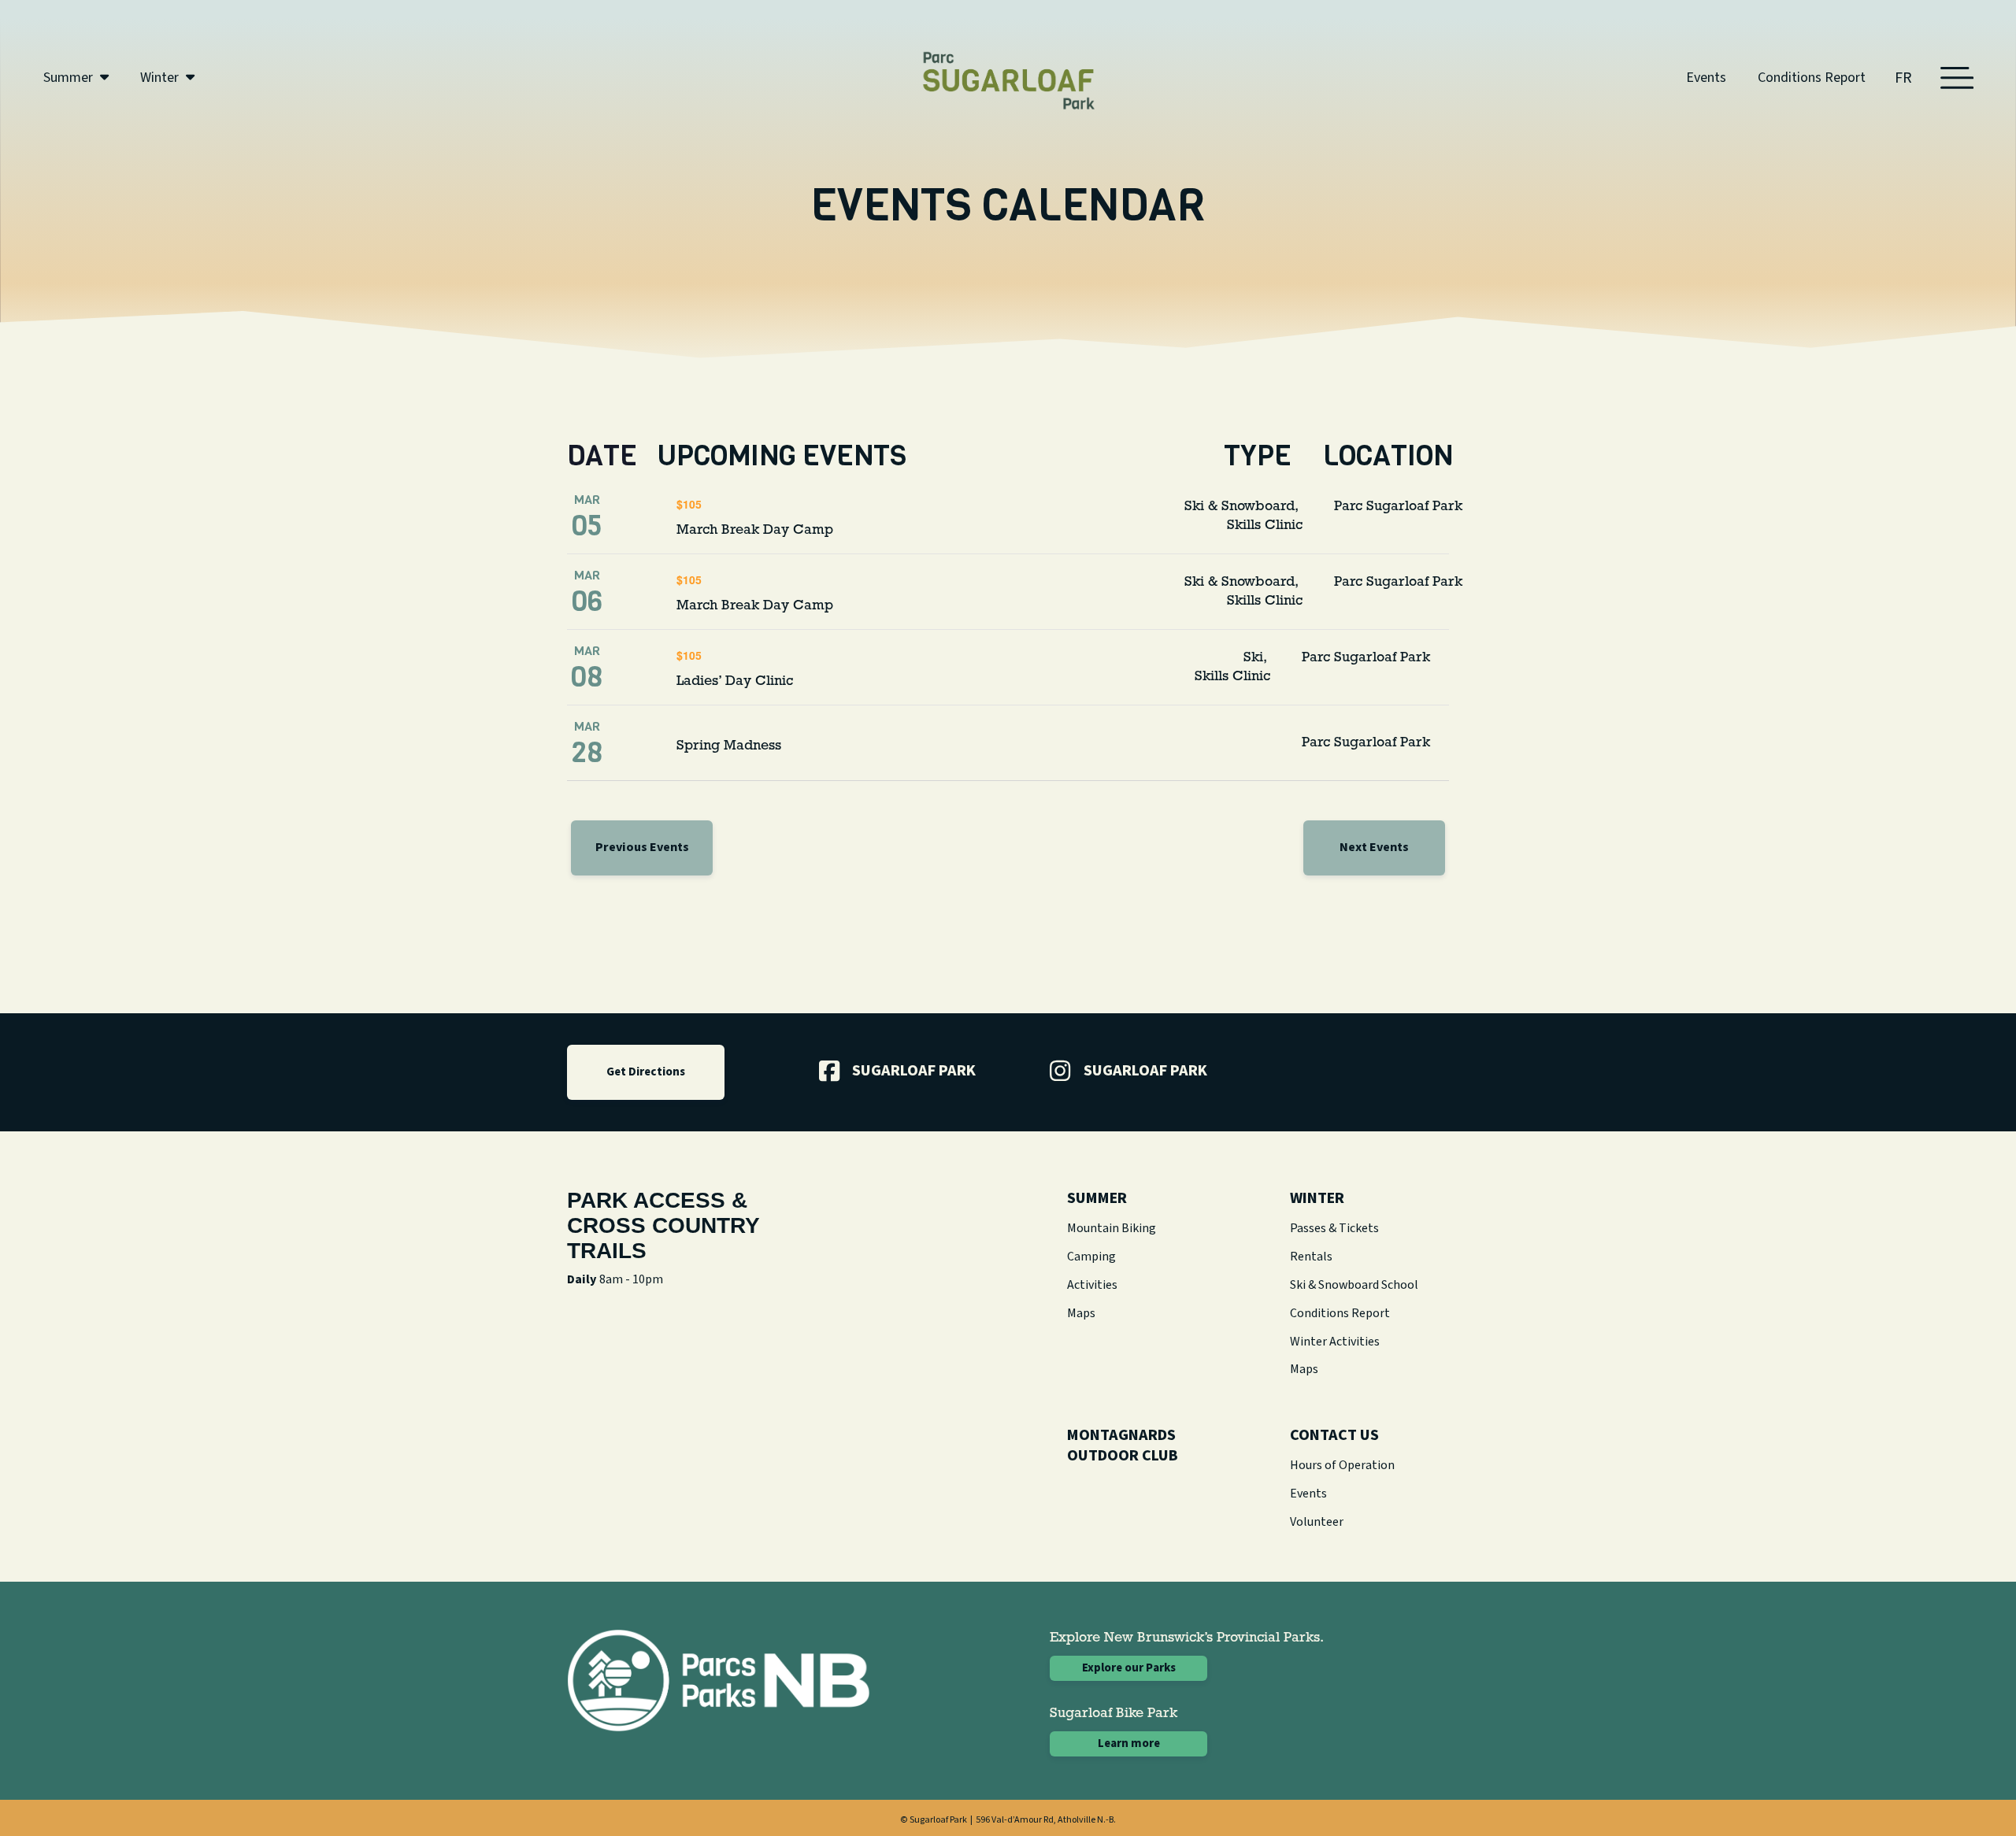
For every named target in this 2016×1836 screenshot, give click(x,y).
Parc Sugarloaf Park (1398, 507)
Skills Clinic (1265, 526)
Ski (1253, 658)
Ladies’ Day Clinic (735, 682)
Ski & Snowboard (1240, 507)
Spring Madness (729, 746)
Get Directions (646, 1072)
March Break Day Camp (755, 531)
